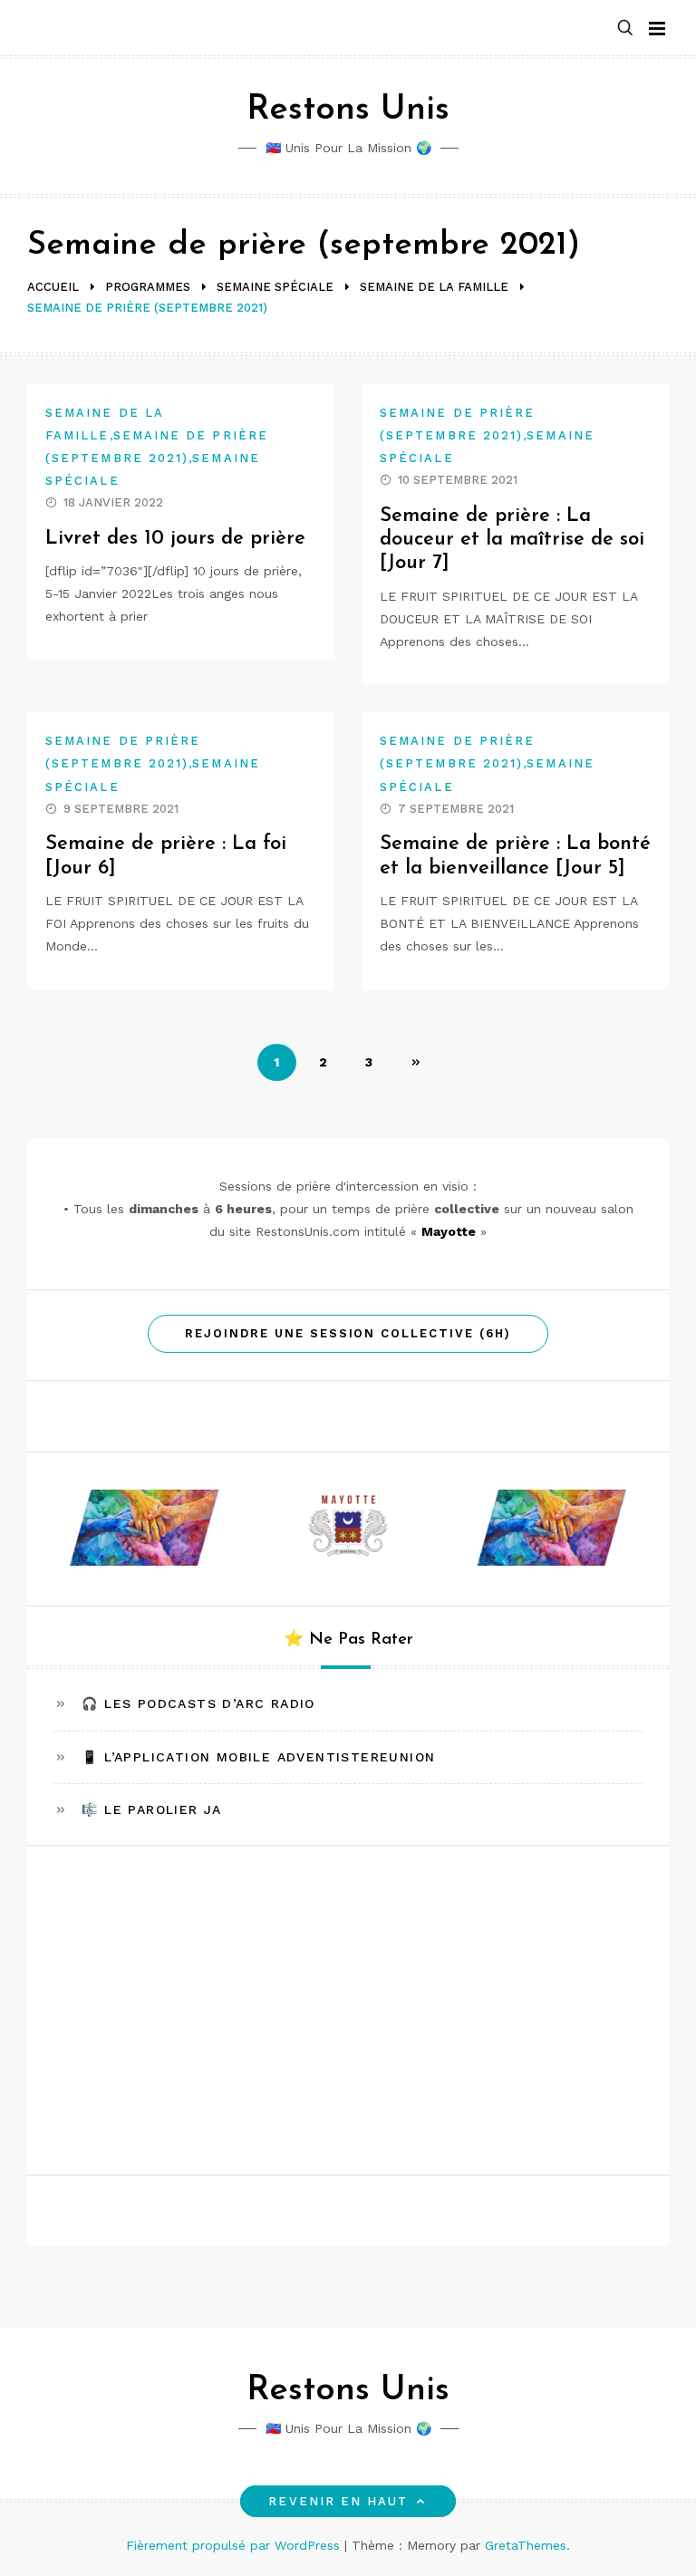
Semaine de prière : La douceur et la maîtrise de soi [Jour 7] (512, 540)
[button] (625, 29)
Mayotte (449, 1231)
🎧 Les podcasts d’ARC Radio (198, 1703)
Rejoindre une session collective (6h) (348, 1333)
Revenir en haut (338, 2501)
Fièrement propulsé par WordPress (235, 2545)
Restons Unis (348, 110)
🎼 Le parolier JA (151, 1809)
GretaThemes (526, 2545)
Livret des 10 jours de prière (175, 539)
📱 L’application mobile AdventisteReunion (258, 1757)
